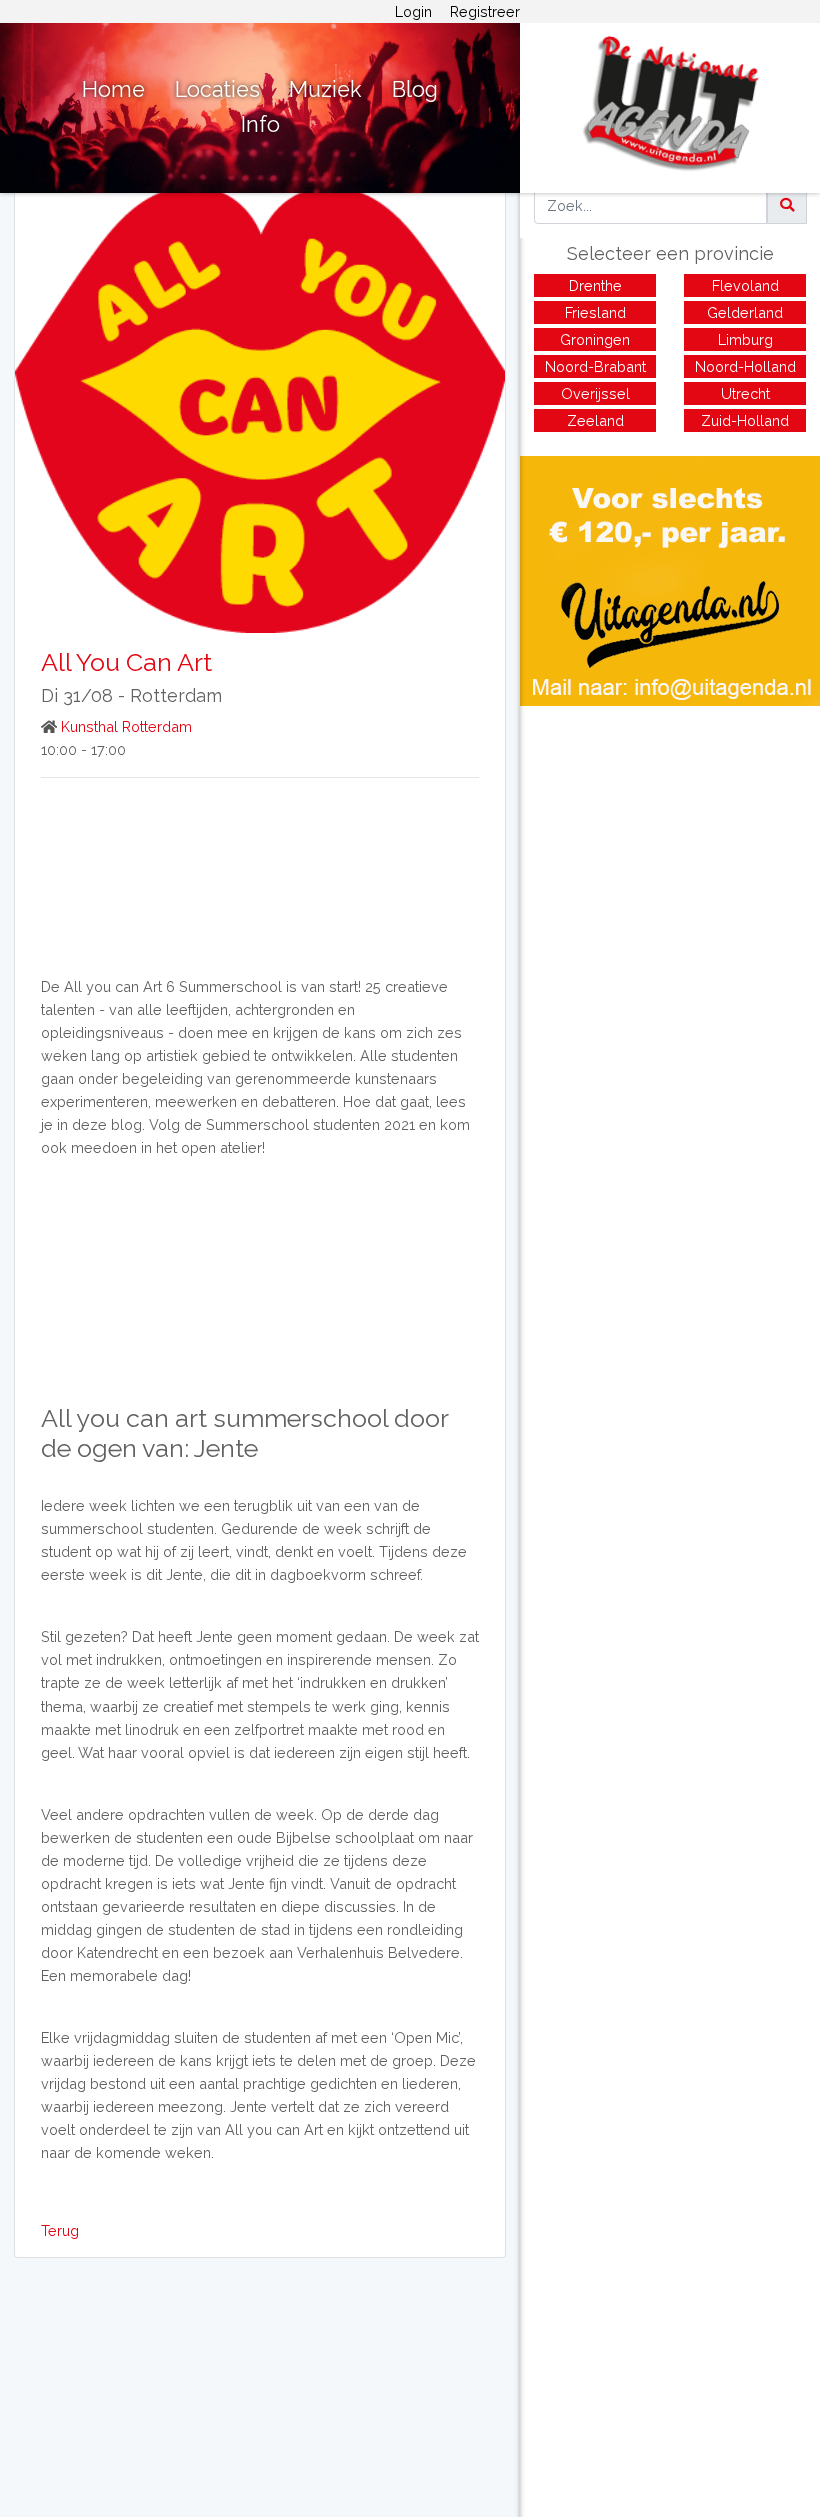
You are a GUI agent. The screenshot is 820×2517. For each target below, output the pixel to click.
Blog (415, 89)
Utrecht (745, 393)
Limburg (745, 339)
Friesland (595, 312)
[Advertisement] (670, 846)
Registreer (485, 11)
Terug (60, 2230)
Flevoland (745, 285)
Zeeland (595, 420)
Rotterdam (176, 695)
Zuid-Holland (745, 420)
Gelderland (745, 312)
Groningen (595, 339)
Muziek (325, 89)
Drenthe (595, 285)
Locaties (217, 89)
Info (260, 124)
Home (113, 89)
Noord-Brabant (595, 366)
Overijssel (595, 393)
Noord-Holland (745, 366)
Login (413, 11)
